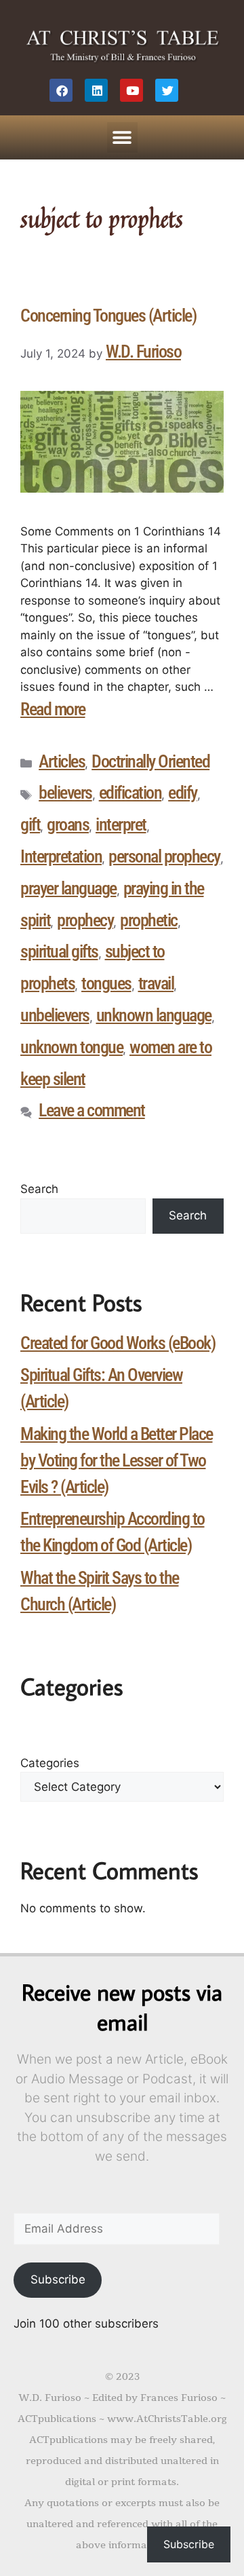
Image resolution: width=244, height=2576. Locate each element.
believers (65, 793)
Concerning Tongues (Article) (108, 316)
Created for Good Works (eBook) (118, 1343)
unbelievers (55, 1015)
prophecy (85, 920)
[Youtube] (131, 90)
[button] (122, 137)
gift (30, 825)
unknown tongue (72, 1047)
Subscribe (58, 2279)
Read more (53, 709)
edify (183, 793)
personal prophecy (164, 856)
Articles (62, 761)
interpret (121, 825)
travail (156, 983)
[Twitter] (167, 90)
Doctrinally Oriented (150, 761)
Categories (50, 1763)
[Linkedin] (96, 90)
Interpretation (61, 856)
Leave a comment (92, 1110)
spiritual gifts (59, 951)
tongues (106, 983)
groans (68, 825)
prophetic (149, 920)
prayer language (68, 888)
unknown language (154, 1015)
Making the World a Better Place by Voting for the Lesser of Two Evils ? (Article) (117, 1460)
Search (39, 1189)
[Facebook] (61, 90)
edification (130, 793)
